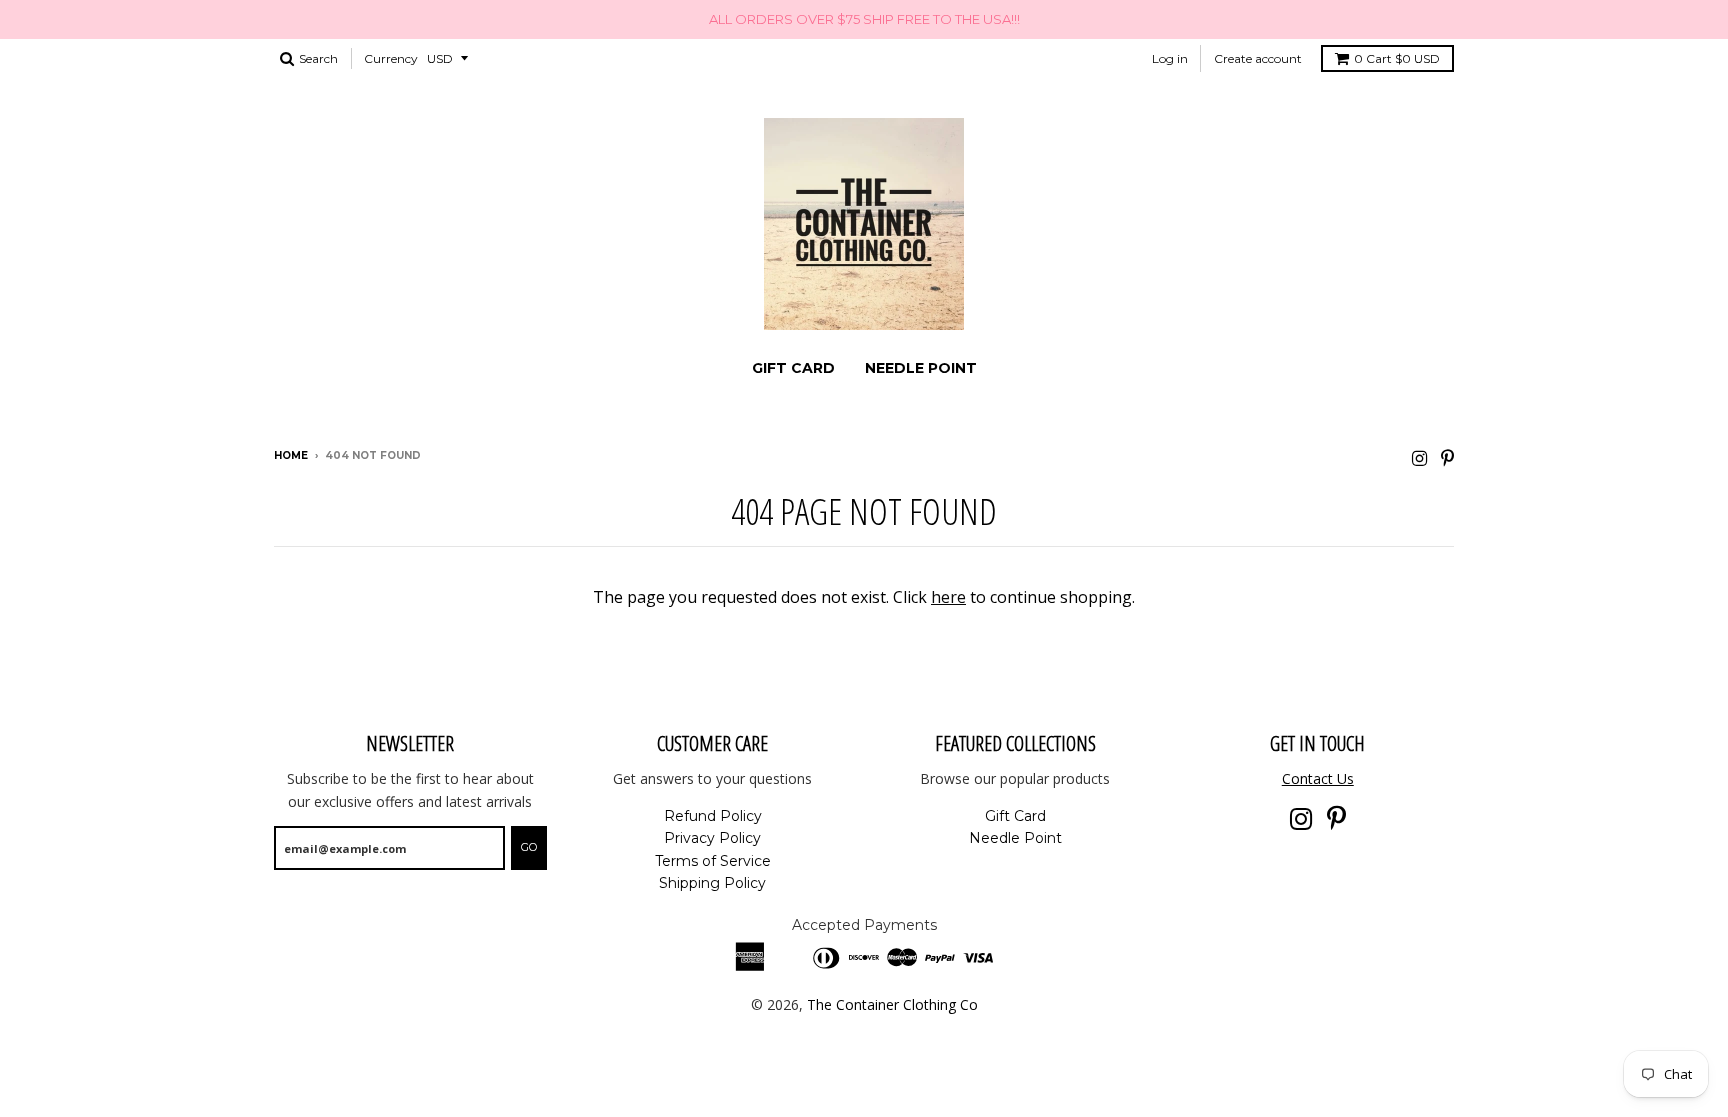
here (948, 597)
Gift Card (793, 368)
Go (529, 847)
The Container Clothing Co (892, 1004)
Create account (1258, 58)
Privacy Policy (712, 838)
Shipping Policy (712, 883)
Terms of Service (713, 861)
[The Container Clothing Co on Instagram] (1419, 457)
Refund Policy (713, 816)
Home (291, 455)
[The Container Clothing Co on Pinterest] (1447, 457)
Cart (1397, 58)
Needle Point (921, 368)
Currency (391, 58)
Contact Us (1318, 778)
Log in (1170, 58)
